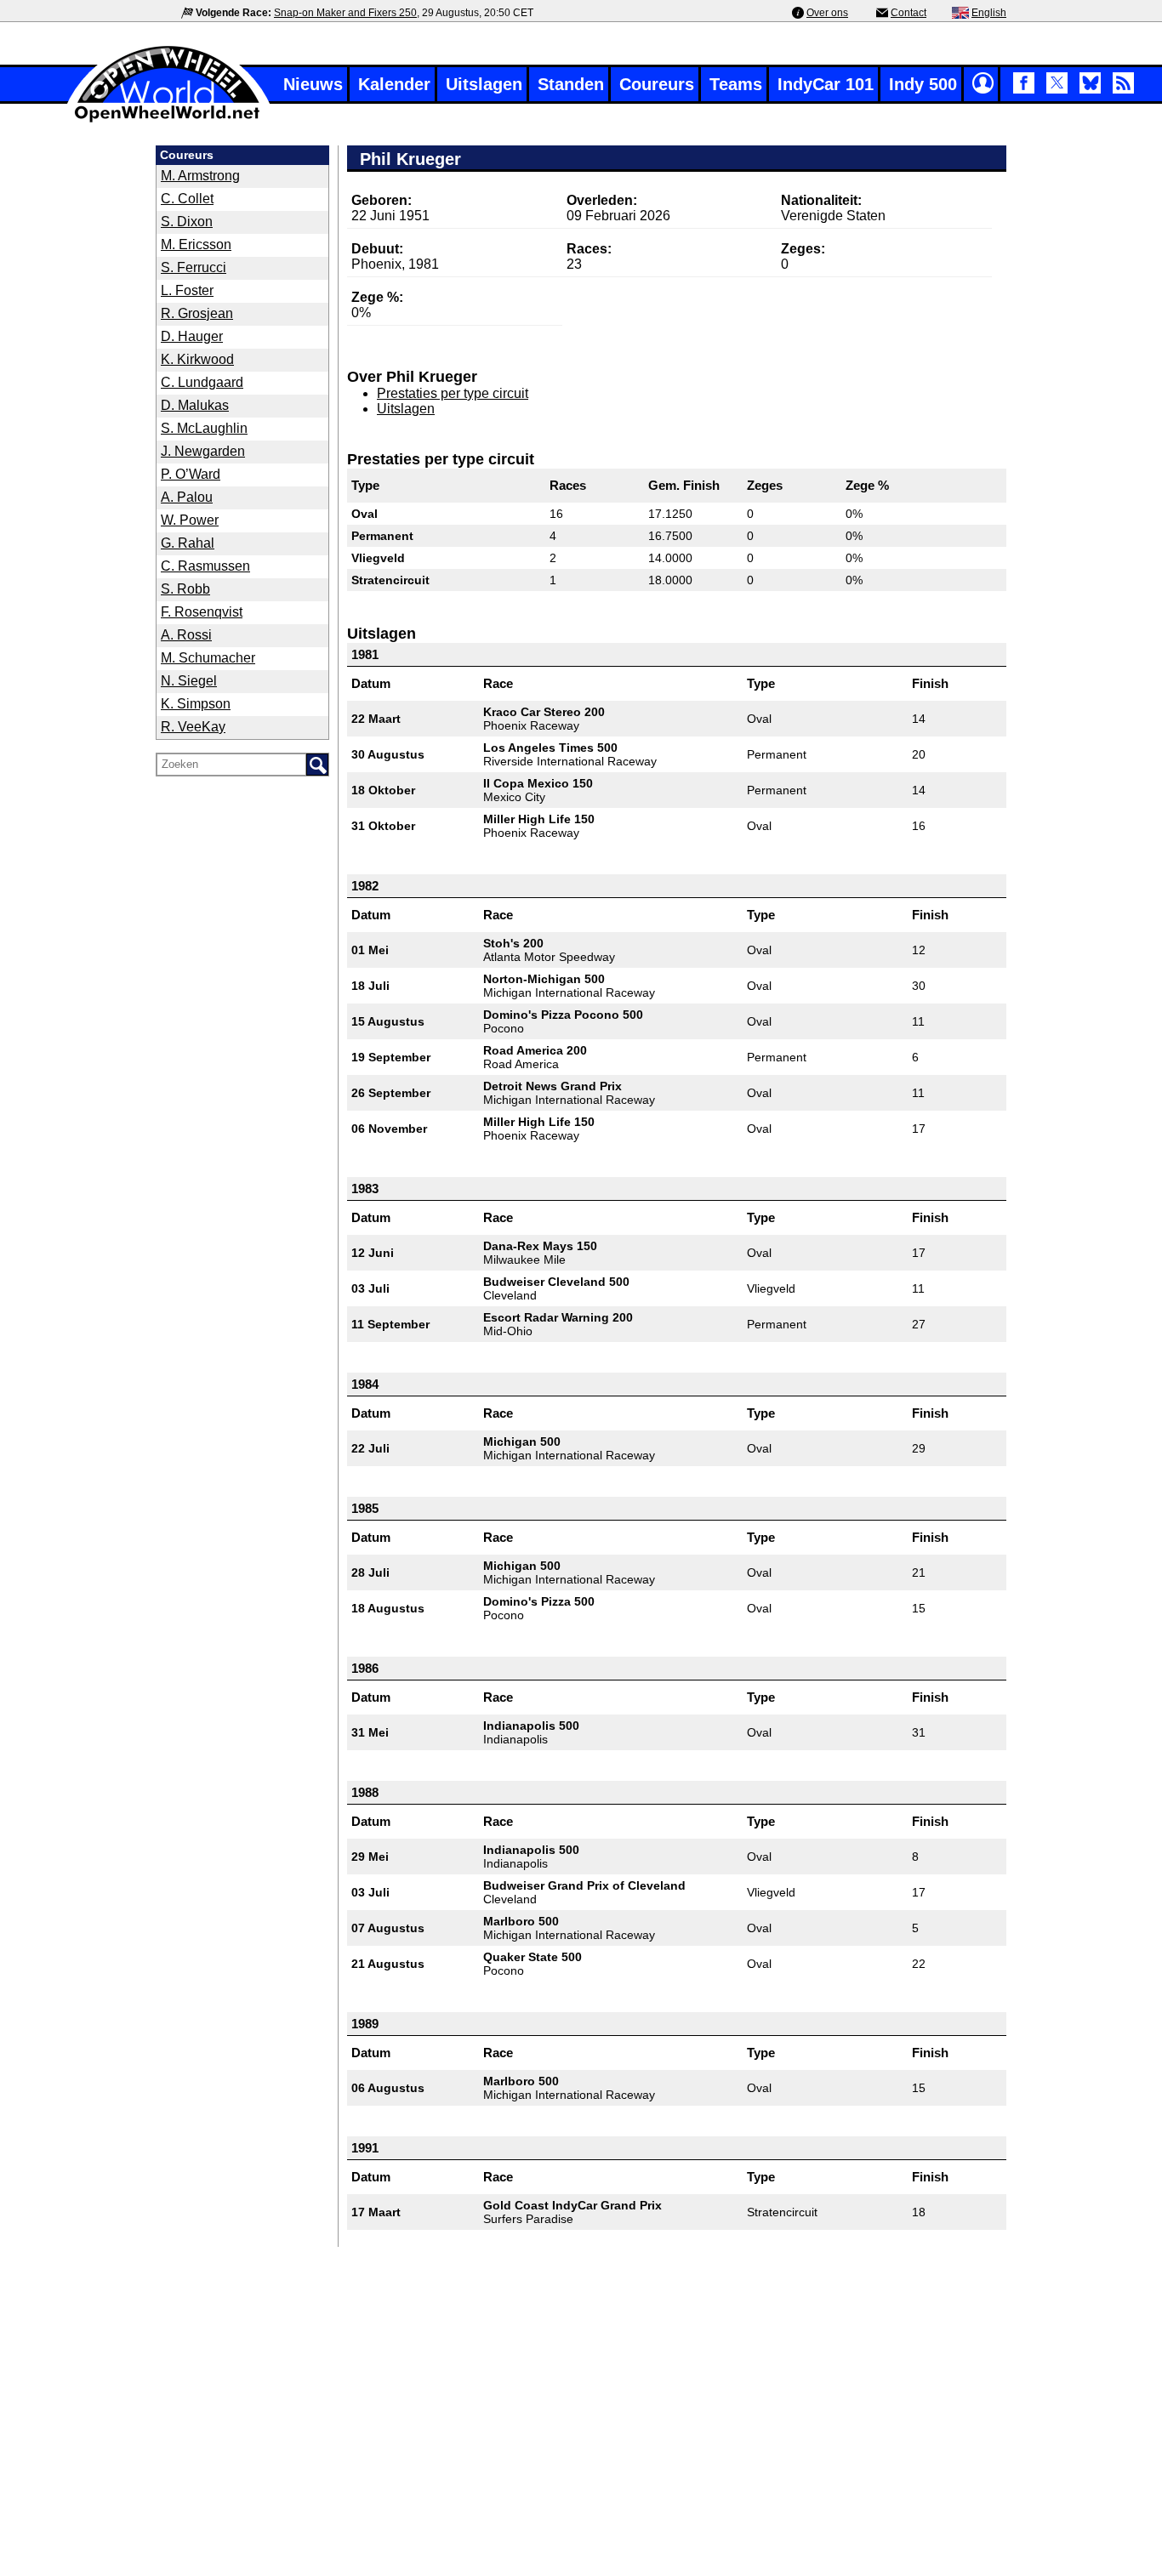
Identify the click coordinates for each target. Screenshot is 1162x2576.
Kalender (394, 84)
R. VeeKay (193, 727)
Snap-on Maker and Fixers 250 (345, 13)
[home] (168, 120)
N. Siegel (189, 681)
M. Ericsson (196, 245)
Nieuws (313, 84)
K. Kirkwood (197, 359)
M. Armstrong (200, 176)
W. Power (190, 520)
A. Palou (187, 497)
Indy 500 (923, 84)
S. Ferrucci (194, 267)
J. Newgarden (203, 451)
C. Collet (187, 199)
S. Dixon (187, 222)
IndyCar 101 (826, 84)
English (989, 13)
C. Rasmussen (205, 566)
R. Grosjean (197, 313)
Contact (909, 13)
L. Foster (187, 290)
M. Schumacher (208, 658)
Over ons (827, 13)
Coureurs (657, 84)
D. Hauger (192, 336)
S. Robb (185, 589)
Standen (571, 84)
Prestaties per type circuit (453, 393)
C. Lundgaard (202, 382)
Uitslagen (484, 84)
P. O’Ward (191, 474)
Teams (736, 84)
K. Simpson (196, 704)
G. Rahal (188, 543)
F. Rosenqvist (202, 612)
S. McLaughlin (204, 428)
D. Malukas (195, 405)
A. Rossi (186, 635)
